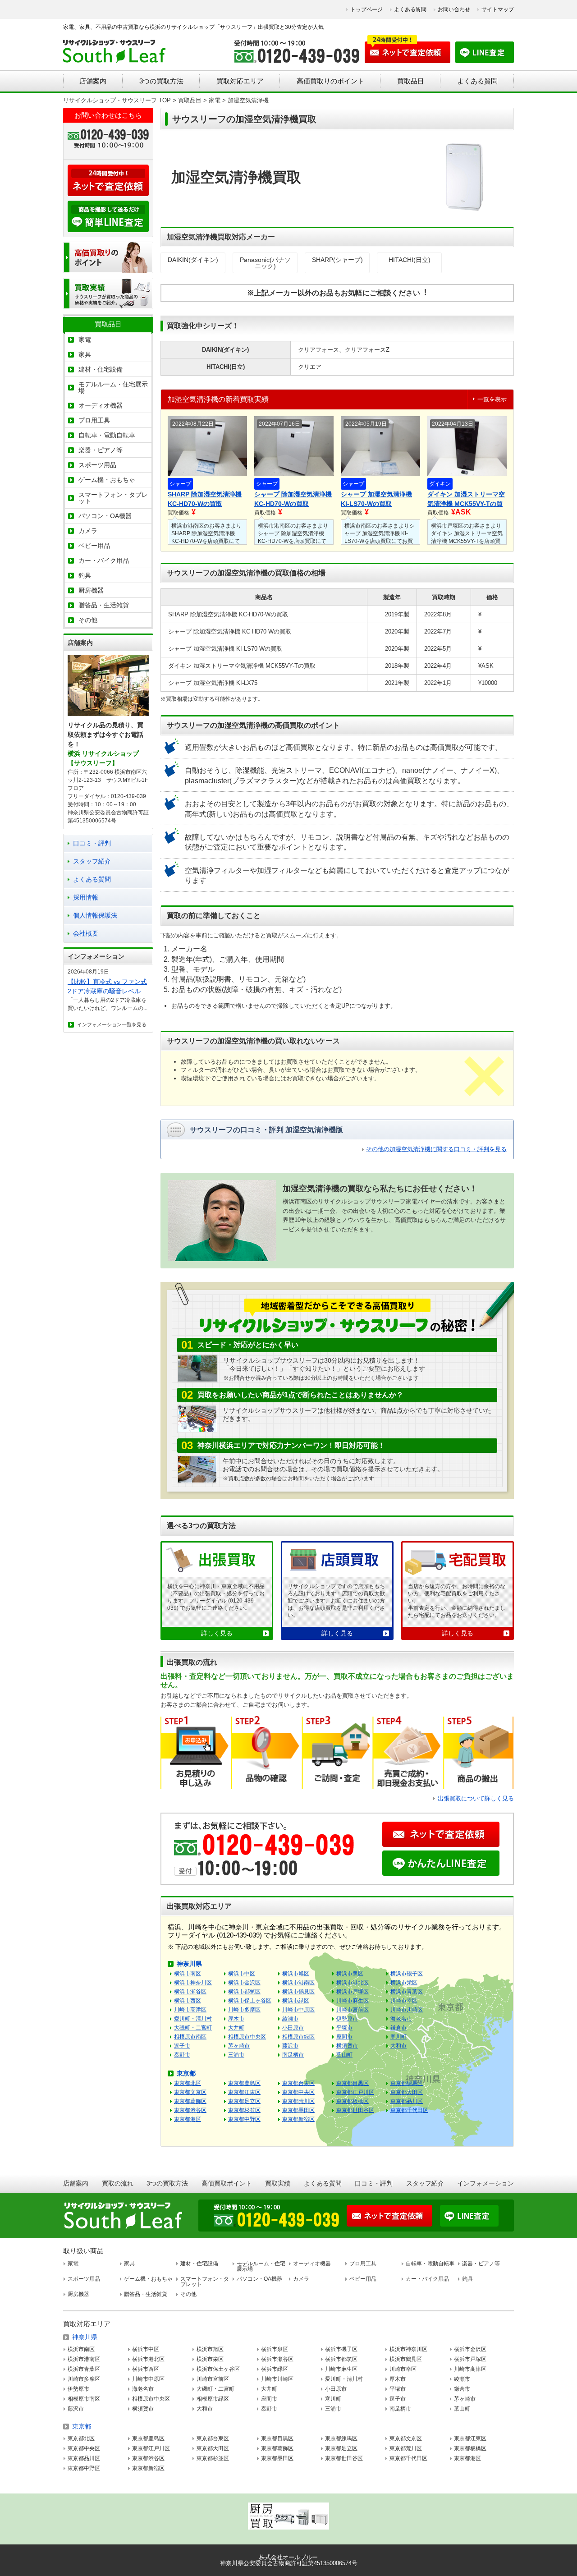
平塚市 (344, 2028)
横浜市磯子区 (407, 1974)
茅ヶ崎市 (239, 2046)
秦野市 (182, 2055)
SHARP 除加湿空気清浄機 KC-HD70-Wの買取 (205, 499)
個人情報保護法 (95, 915)
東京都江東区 (244, 2092)
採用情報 (86, 897)
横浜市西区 (188, 2001)
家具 (85, 354)
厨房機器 (91, 590)
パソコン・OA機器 (105, 516)
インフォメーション (485, 2183)
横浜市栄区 (404, 1983)
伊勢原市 (347, 2019)
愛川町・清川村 (193, 2019)
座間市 (344, 2037)
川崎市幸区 (404, 2001)
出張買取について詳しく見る (476, 1798)
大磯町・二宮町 (193, 2028)
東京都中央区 (298, 2092)
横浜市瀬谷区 (190, 1992)
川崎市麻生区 (353, 2001)
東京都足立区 (244, 2101)
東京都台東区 (298, 2083)
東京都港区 (188, 2119)
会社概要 (86, 933)
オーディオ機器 (101, 405)
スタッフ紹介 (92, 861)
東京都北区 (188, 2083)
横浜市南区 (188, 1974)
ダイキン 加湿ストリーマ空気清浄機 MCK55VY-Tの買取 (466, 500)
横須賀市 (347, 2046)
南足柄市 (293, 2055)
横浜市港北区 (353, 1983)
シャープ (180, 484)
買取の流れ (118, 2183)
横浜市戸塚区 (353, 1992)
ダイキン (440, 484)
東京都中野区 (244, 2119)
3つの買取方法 (161, 81)
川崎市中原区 (298, 2010)
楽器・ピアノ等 (101, 450)
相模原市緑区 (298, 2037)
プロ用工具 (94, 420)
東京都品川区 (407, 2101)
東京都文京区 (190, 2092)
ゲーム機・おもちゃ (107, 480)
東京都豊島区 (244, 2083)
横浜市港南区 (298, 1983)
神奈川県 (189, 1964)
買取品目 (411, 81)
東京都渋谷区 (190, 2110)
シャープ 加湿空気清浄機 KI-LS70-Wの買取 (376, 499)
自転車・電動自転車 (107, 435)
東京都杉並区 (244, 2110)
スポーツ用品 (97, 465)
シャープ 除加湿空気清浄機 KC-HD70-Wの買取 (293, 499)
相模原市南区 (190, 2037)
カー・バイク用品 (104, 560)
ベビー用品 (94, 546)
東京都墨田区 (298, 2110)
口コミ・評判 (92, 843)
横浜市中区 (242, 1974)
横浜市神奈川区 (193, 1983)
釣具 (85, 575)
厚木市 (236, 2019)
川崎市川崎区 (407, 2010)
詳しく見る (217, 1633)
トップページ (366, 9)
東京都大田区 (407, 2092)
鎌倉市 (398, 2028)
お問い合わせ (454, 9)
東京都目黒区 (353, 2083)
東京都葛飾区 (190, 2101)
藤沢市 (290, 2046)
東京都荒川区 (298, 2101)
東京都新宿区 (298, 2119)
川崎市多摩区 (244, 2010)
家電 (85, 340)
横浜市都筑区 (244, 1992)
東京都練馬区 (407, 2083)
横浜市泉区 (350, 1974)
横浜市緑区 (296, 2001)
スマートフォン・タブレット (113, 498)
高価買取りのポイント (330, 81)
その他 (88, 620)
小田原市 (293, 2028)
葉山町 (344, 2055)
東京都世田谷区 (355, 2110)
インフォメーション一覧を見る (112, 1024)
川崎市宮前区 (353, 2010)
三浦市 (236, 2055)
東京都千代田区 (409, 2110)
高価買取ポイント (227, 2183)
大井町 (236, 2028)
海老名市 (401, 2019)
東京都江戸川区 (355, 2092)
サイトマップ (498, 9)
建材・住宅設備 (101, 369)
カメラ (88, 531)
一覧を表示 (492, 399)
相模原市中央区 (247, 2037)
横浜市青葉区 (407, 1992)
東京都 (186, 2073)
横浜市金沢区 (244, 1983)
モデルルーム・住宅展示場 (113, 387)
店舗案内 (93, 81)
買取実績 (278, 2183)
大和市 (398, 2046)
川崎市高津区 (190, 2010)
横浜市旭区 (296, 1974)
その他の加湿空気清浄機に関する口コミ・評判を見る (436, 1149)
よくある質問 (410, 9)
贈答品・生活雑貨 (104, 605)
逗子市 (182, 2046)
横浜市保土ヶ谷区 (250, 2001)
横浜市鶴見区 (298, 1992)
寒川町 (398, 2037)
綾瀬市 (290, 2019)
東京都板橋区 (353, 2101)
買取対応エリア (240, 81)
